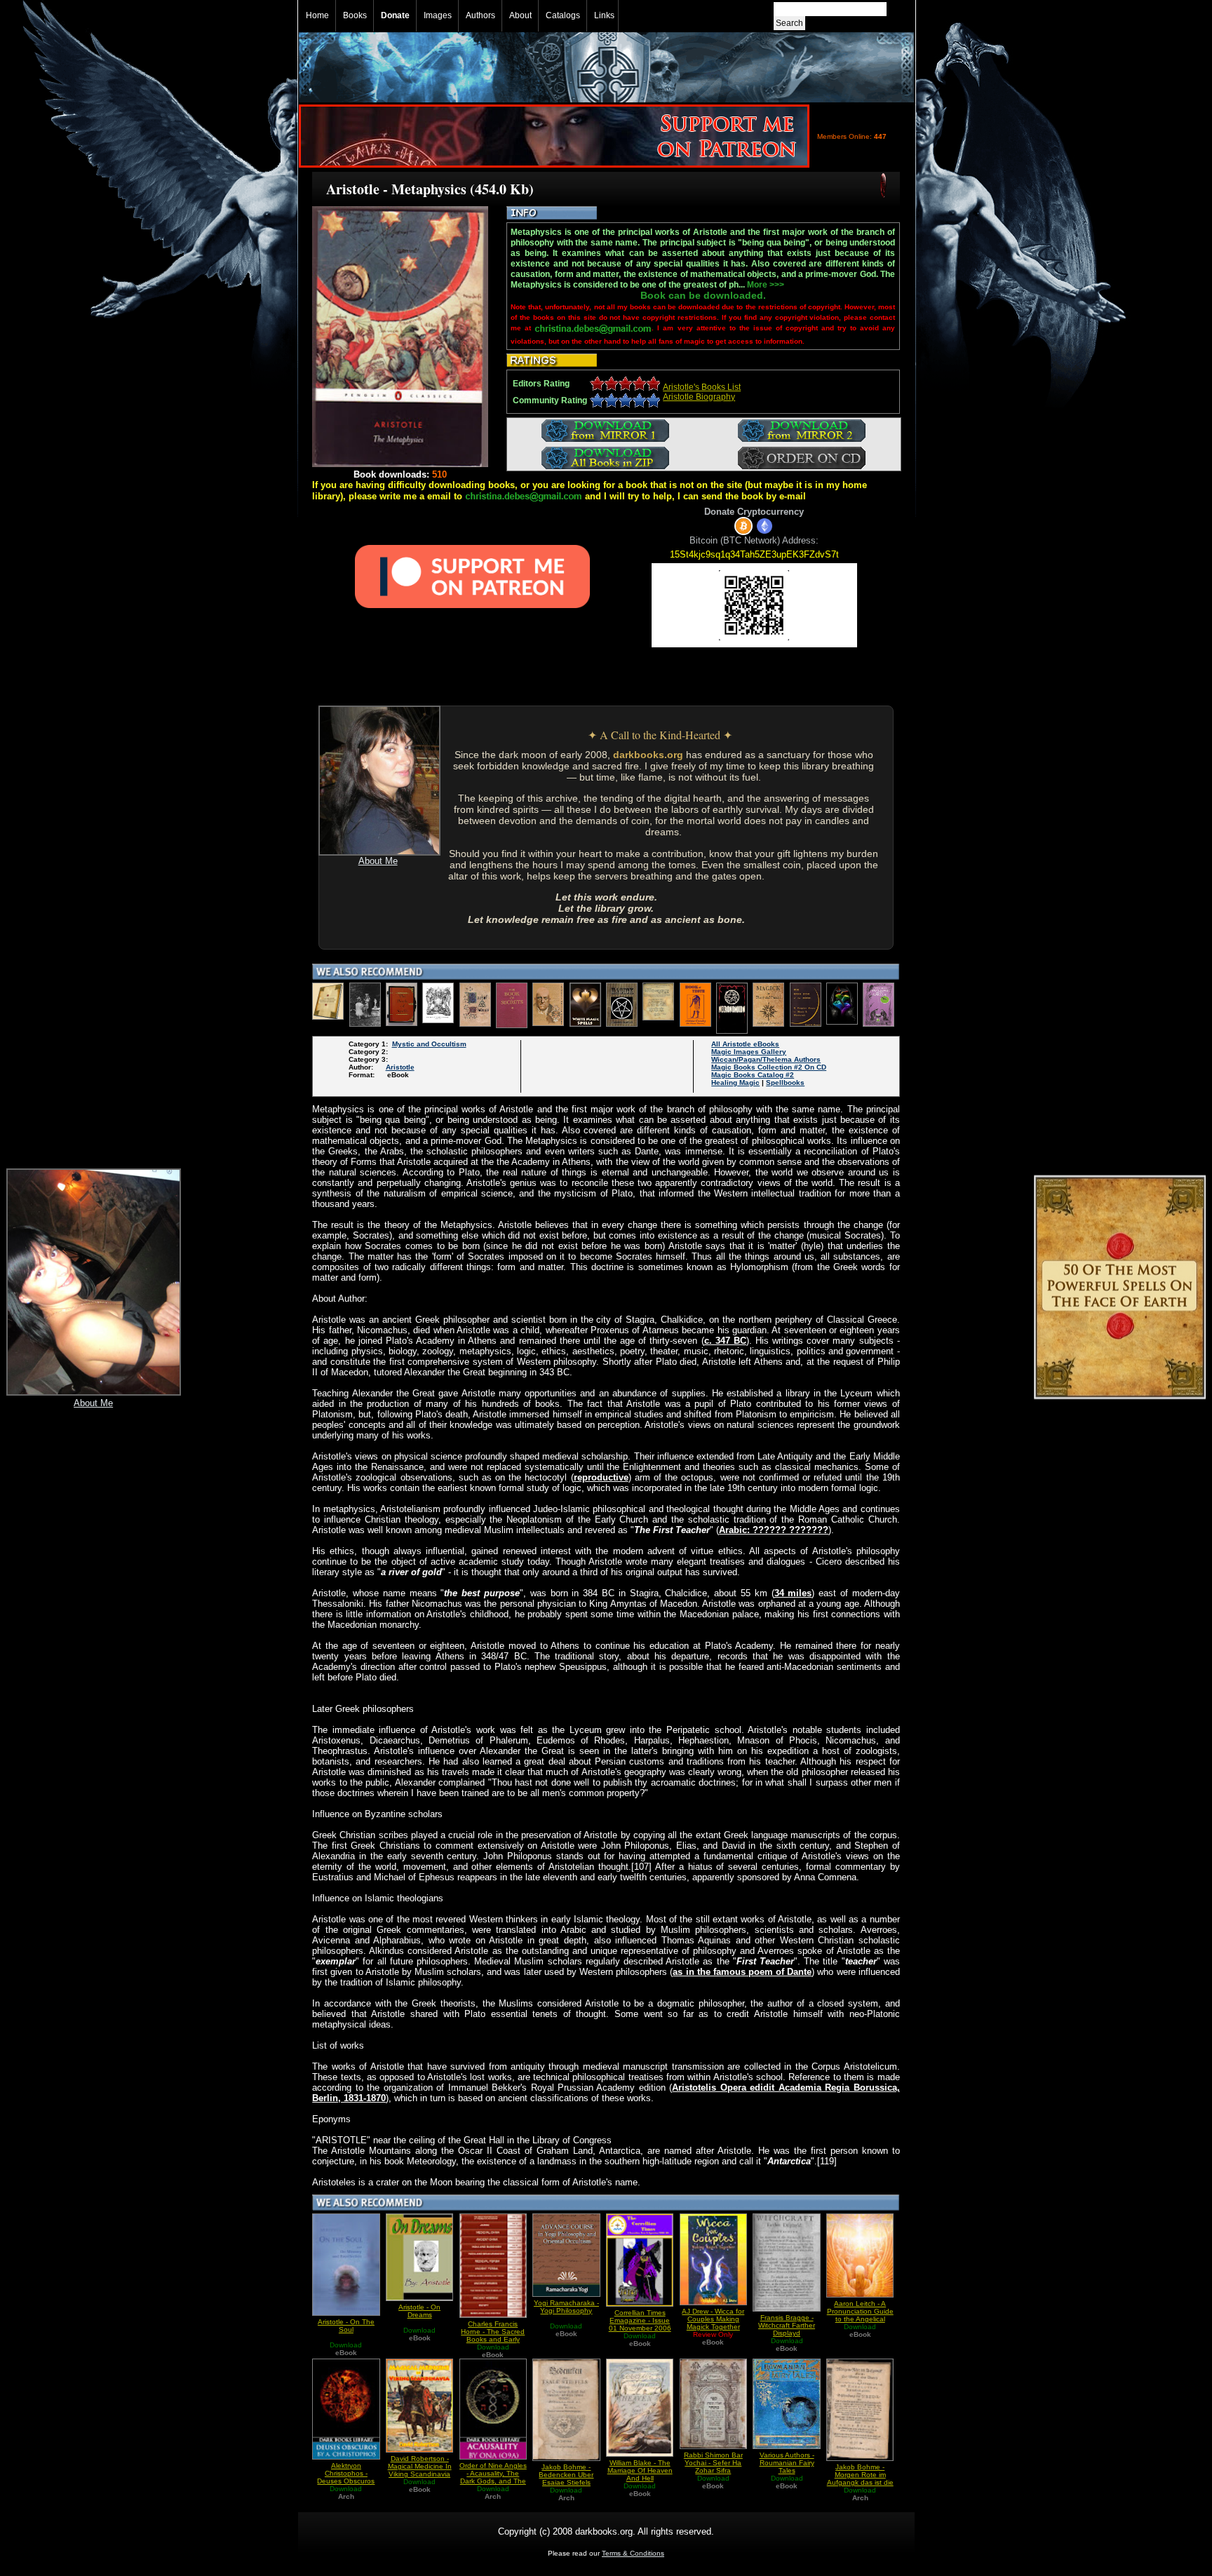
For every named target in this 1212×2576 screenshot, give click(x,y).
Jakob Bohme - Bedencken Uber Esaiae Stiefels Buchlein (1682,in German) (566, 2482)
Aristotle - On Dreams (419, 2311)
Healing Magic (735, 1083)
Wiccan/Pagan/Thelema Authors (766, 1059)
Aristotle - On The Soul (346, 2326)
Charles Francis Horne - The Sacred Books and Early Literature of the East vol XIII (493, 2339)
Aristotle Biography (699, 397)
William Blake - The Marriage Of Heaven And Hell (640, 2470)
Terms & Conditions (633, 2553)
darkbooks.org (648, 755)
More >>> (766, 285)
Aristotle (400, 1067)
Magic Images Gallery (749, 1052)
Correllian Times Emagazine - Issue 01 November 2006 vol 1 (640, 2324)
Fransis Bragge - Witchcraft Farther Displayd (787, 2325)
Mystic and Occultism (429, 1044)
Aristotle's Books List (702, 387)
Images (438, 15)
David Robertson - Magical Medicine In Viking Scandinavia (420, 2466)
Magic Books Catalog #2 (753, 1075)
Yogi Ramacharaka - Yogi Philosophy (566, 2307)
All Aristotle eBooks (745, 1044)
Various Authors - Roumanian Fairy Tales (787, 2463)
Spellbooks (785, 1083)
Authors (480, 15)
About (520, 15)
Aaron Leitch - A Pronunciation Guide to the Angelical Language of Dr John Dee (860, 2319)
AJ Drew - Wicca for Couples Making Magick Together (713, 2319)
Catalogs (563, 15)
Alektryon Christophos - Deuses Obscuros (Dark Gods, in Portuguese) (346, 2481)
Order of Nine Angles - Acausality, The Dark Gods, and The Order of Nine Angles (493, 2477)
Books (355, 15)
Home (317, 15)
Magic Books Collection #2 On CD (769, 1067)
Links (604, 15)
